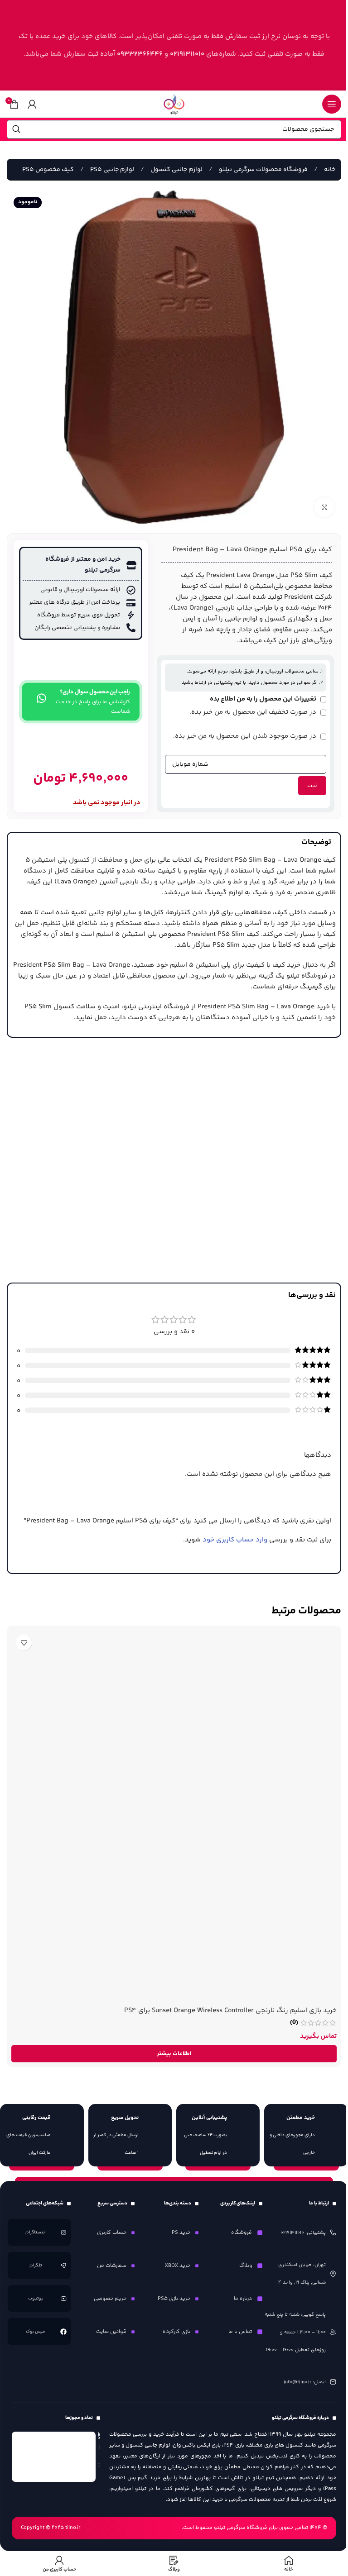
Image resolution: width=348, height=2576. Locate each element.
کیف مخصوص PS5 (48, 170)
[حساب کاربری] (32, 104)
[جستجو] (16, 129)
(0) (294, 2023)
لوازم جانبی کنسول (176, 170)
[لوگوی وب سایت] (174, 104)
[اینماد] (54, 2457)
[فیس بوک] (63, 2331)
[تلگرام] (63, 2265)
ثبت (312, 786)
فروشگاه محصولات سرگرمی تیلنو (263, 170)
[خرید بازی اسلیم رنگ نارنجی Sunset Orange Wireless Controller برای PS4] (174, 1816)
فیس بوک (36, 2332)
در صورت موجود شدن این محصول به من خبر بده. (246, 736)
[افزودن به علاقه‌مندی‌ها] (24, 1643)
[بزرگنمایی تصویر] (324, 508)
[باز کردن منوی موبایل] (332, 104)
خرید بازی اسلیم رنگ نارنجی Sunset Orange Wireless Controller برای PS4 (230, 2011)
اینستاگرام (36, 2233)
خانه (329, 170)
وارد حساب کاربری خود (235, 1540)
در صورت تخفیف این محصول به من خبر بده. (254, 712)
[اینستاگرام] (63, 2232)
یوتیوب (36, 2299)
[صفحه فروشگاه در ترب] (99, 2453)
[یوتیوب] (63, 2298)
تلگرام (36, 2266)
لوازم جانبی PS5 (111, 170)
